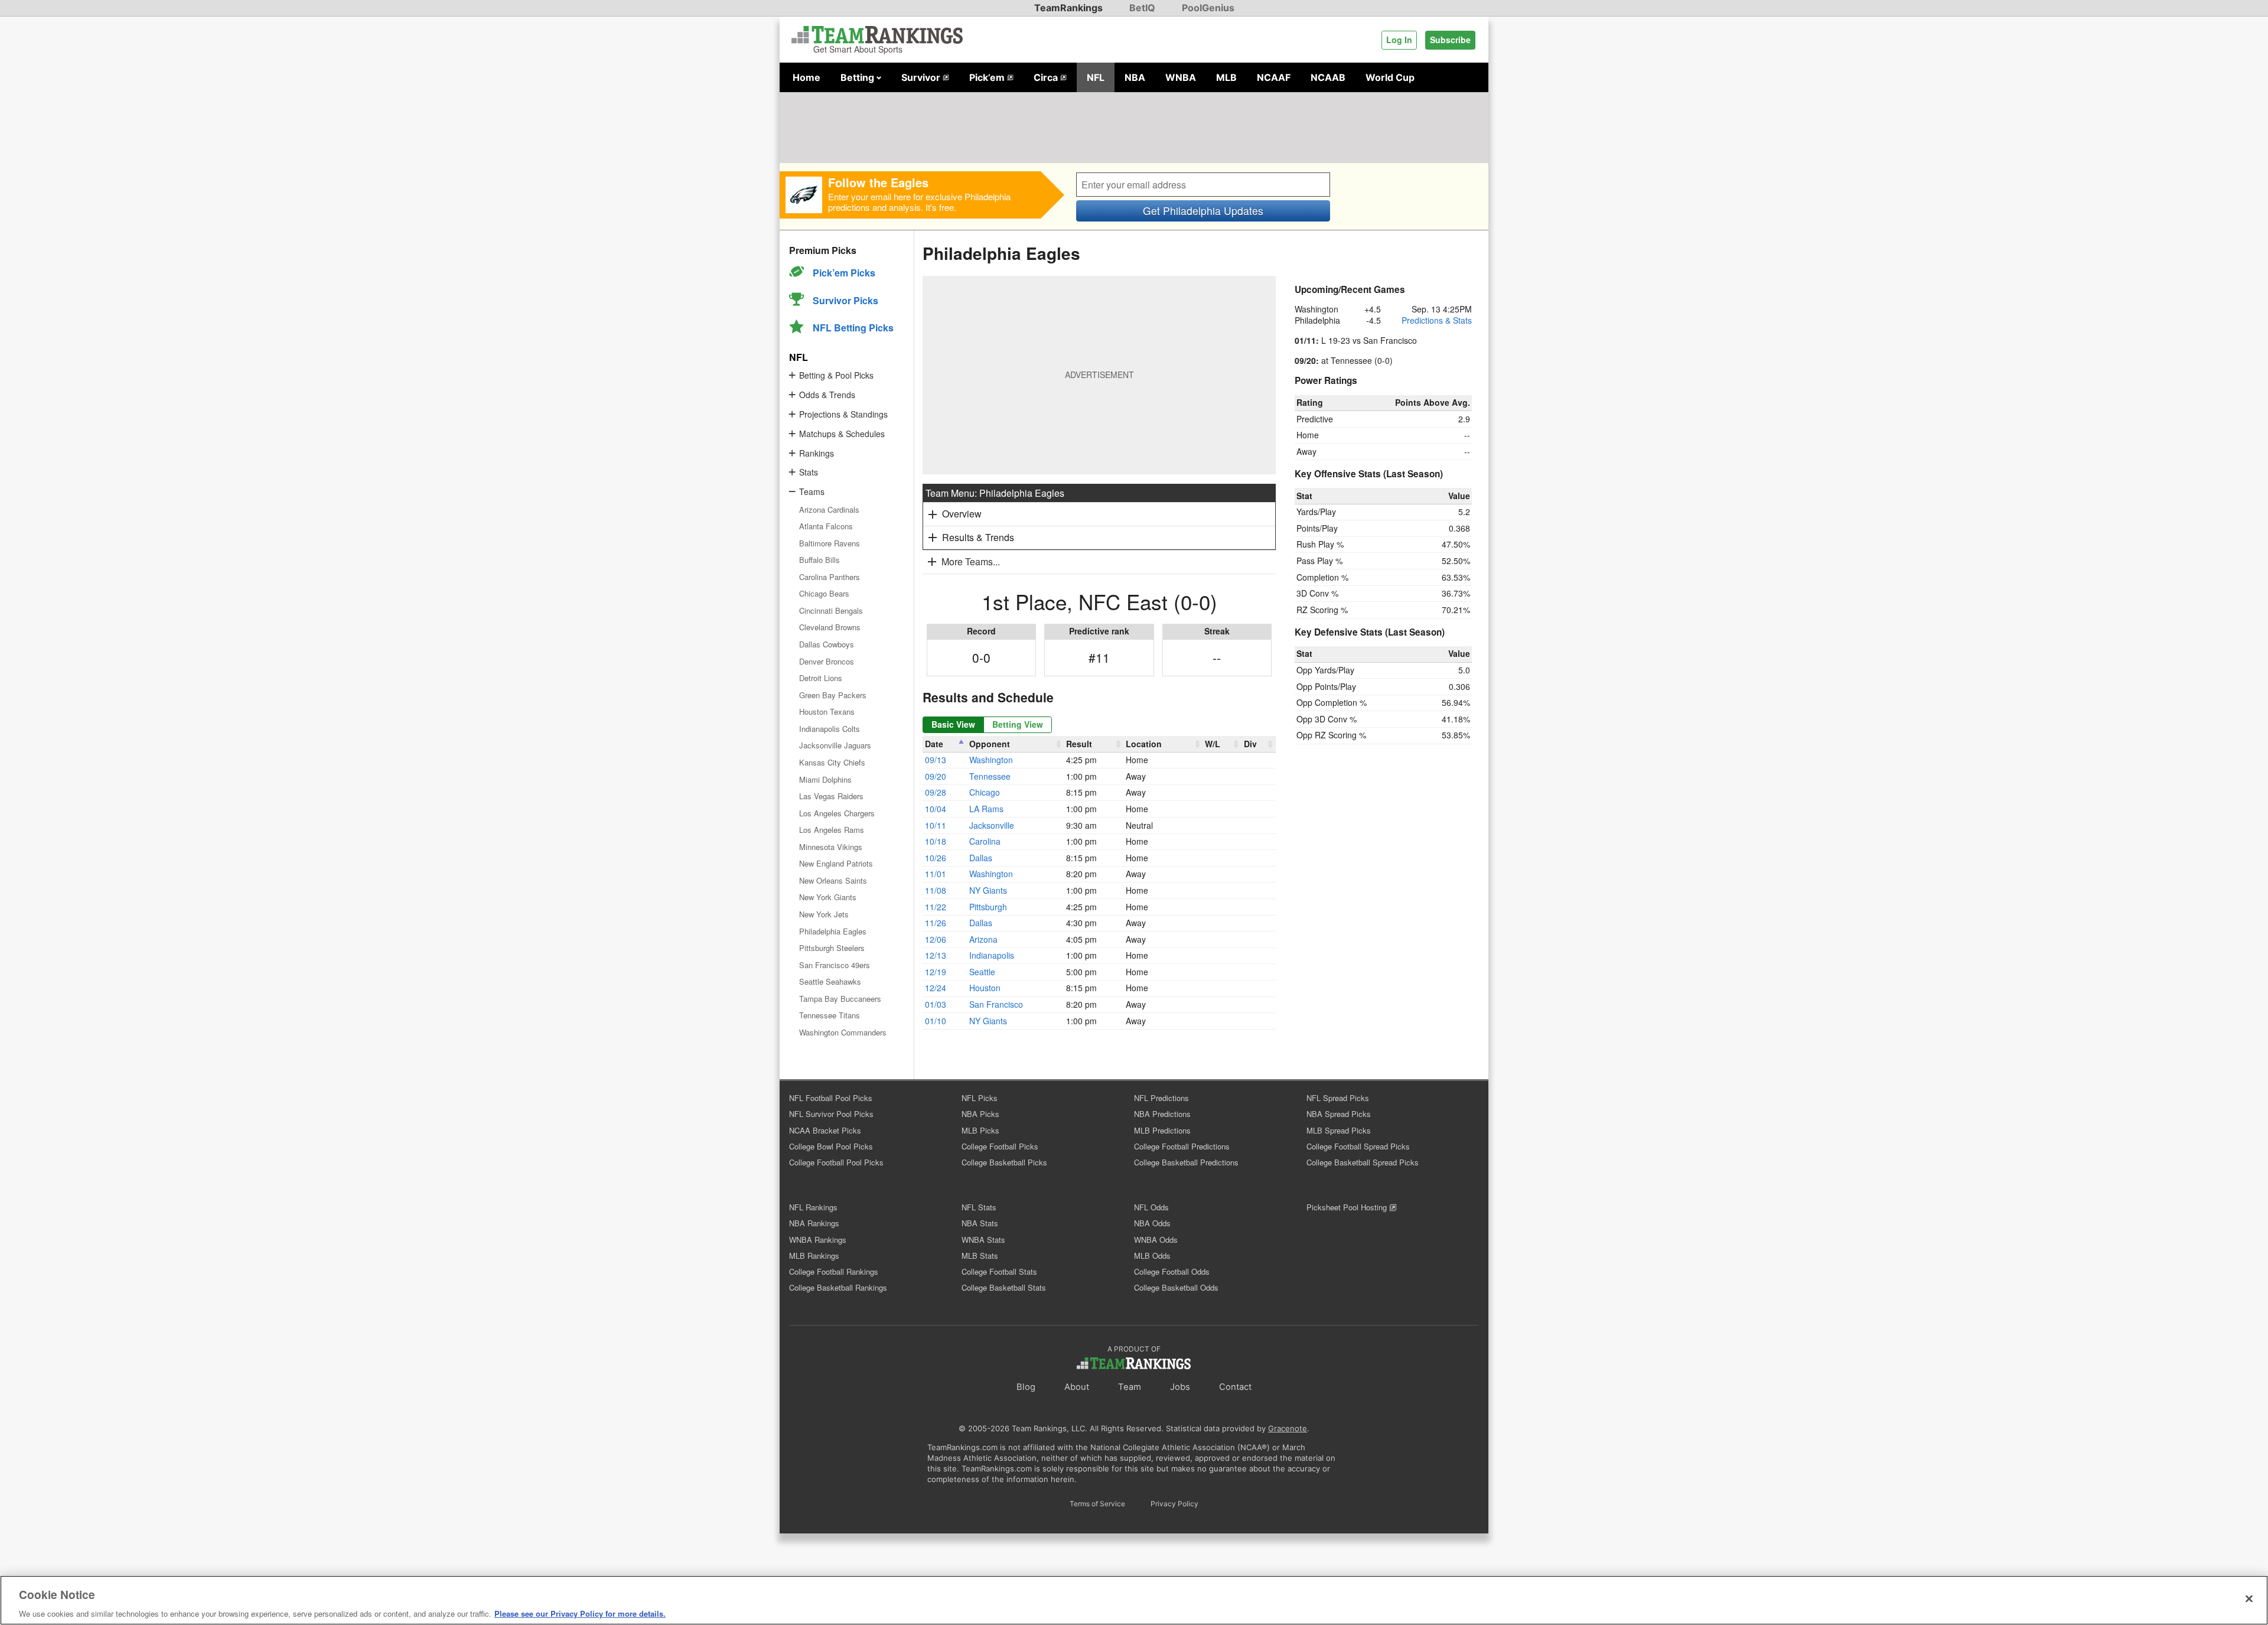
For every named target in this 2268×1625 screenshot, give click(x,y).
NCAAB (1328, 77)
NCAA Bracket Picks (825, 1130)
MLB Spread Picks (1339, 1130)
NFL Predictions (1161, 1098)
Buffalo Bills (819, 560)
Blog (1026, 1387)
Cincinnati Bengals (831, 610)
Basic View (953, 724)
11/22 (936, 907)
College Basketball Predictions (1186, 1162)
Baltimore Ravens (830, 543)
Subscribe (1450, 40)
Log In (1399, 40)
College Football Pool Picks (836, 1162)
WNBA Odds (1156, 1240)
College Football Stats (999, 1271)
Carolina (985, 841)
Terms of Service (1097, 1504)
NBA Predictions (1162, 1114)
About (1077, 1387)
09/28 (936, 792)
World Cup (1390, 77)
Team (1130, 1387)
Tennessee (990, 776)
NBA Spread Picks (1339, 1114)
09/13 (936, 760)
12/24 (936, 988)
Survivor (922, 77)
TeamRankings (1068, 8)
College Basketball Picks (1004, 1162)
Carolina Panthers (830, 577)
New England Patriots (836, 863)
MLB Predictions (1162, 1130)
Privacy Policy (1174, 1504)
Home (806, 77)
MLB (1226, 77)
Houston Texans (827, 711)
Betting (858, 77)
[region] (1134, 1600)
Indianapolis (992, 955)
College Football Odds (1172, 1271)
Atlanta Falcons (826, 526)
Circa (1047, 77)
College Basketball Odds (1176, 1287)
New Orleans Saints (833, 880)
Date (934, 744)
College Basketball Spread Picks (1363, 1162)
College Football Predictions (1182, 1146)
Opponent (990, 744)
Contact (1235, 1387)
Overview (962, 514)
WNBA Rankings (818, 1240)
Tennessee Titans (830, 1015)
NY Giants (988, 890)
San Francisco (996, 1004)
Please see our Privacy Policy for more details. (580, 1613)
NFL (1096, 77)
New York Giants (828, 897)
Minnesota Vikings (831, 847)
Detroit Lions (821, 678)
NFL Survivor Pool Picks (831, 1114)
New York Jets (824, 914)
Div (1250, 744)
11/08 (936, 890)
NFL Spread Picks (1338, 1098)
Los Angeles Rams (832, 830)
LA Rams (986, 809)
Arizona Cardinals (829, 509)
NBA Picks (980, 1114)
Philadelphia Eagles (833, 931)
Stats (809, 472)
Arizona (983, 939)
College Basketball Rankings (838, 1287)
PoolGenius (1208, 8)
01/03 (936, 1004)
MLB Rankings (814, 1256)
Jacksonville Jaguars (835, 745)
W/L (1213, 744)
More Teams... (971, 561)
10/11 (936, 825)
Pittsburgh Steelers (832, 948)
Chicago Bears (824, 593)
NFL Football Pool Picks (831, 1098)
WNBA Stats (983, 1240)
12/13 (936, 955)
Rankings (817, 453)
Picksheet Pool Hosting (1348, 1207)
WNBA (1181, 77)
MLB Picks (980, 1130)
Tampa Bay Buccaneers (840, 999)
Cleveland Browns (830, 627)
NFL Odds (1151, 1207)
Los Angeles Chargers (837, 813)
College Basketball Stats (1004, 1287)
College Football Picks (1000, 1146)
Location (1144, 744)
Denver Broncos (827, 661)
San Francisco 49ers (835, 965)
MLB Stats (980, 1256)
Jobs (1180, 1387)
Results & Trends (978, 537)
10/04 (936, 809)
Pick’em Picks (844, 273)
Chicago (985, 792)
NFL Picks (980, 1098)
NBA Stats (980, 1223)
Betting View (1018, 724)
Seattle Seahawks (830, 981)
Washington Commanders (843, 1032)
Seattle (982, 972)
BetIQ (1142, 8)
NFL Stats (979, 1207)
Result (1079, 744)
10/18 (936, 841)
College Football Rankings (834, 1271)
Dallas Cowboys (827, 644)
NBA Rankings (814, 1223)
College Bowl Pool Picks (831, 1146)
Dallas (981, 858)
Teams (812, 491)
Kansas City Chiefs (832, 762)
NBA (1135, 77)
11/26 (936, 923)
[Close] (2249, 1598)
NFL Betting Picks (853, 328)
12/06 (936, 939)
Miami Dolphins (825, 779)
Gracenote (1288, 1428)
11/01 (936, 874)
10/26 (936, 858)
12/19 (936, 972)
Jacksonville (992, 825)
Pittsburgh (988, 907)
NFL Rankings (813, 1207)
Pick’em (988, 77)
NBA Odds (1152, 1223)
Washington (991, 760)
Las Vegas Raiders (831, 796)
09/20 (936, 776)
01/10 (936, 1021)
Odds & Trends (827, 395)
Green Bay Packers (833, 695)
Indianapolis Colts (830, 729)
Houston (985, 988)
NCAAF (1274, 77)
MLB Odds (1152, 1256)
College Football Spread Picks (1358, 1146)
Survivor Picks (845, 300)
